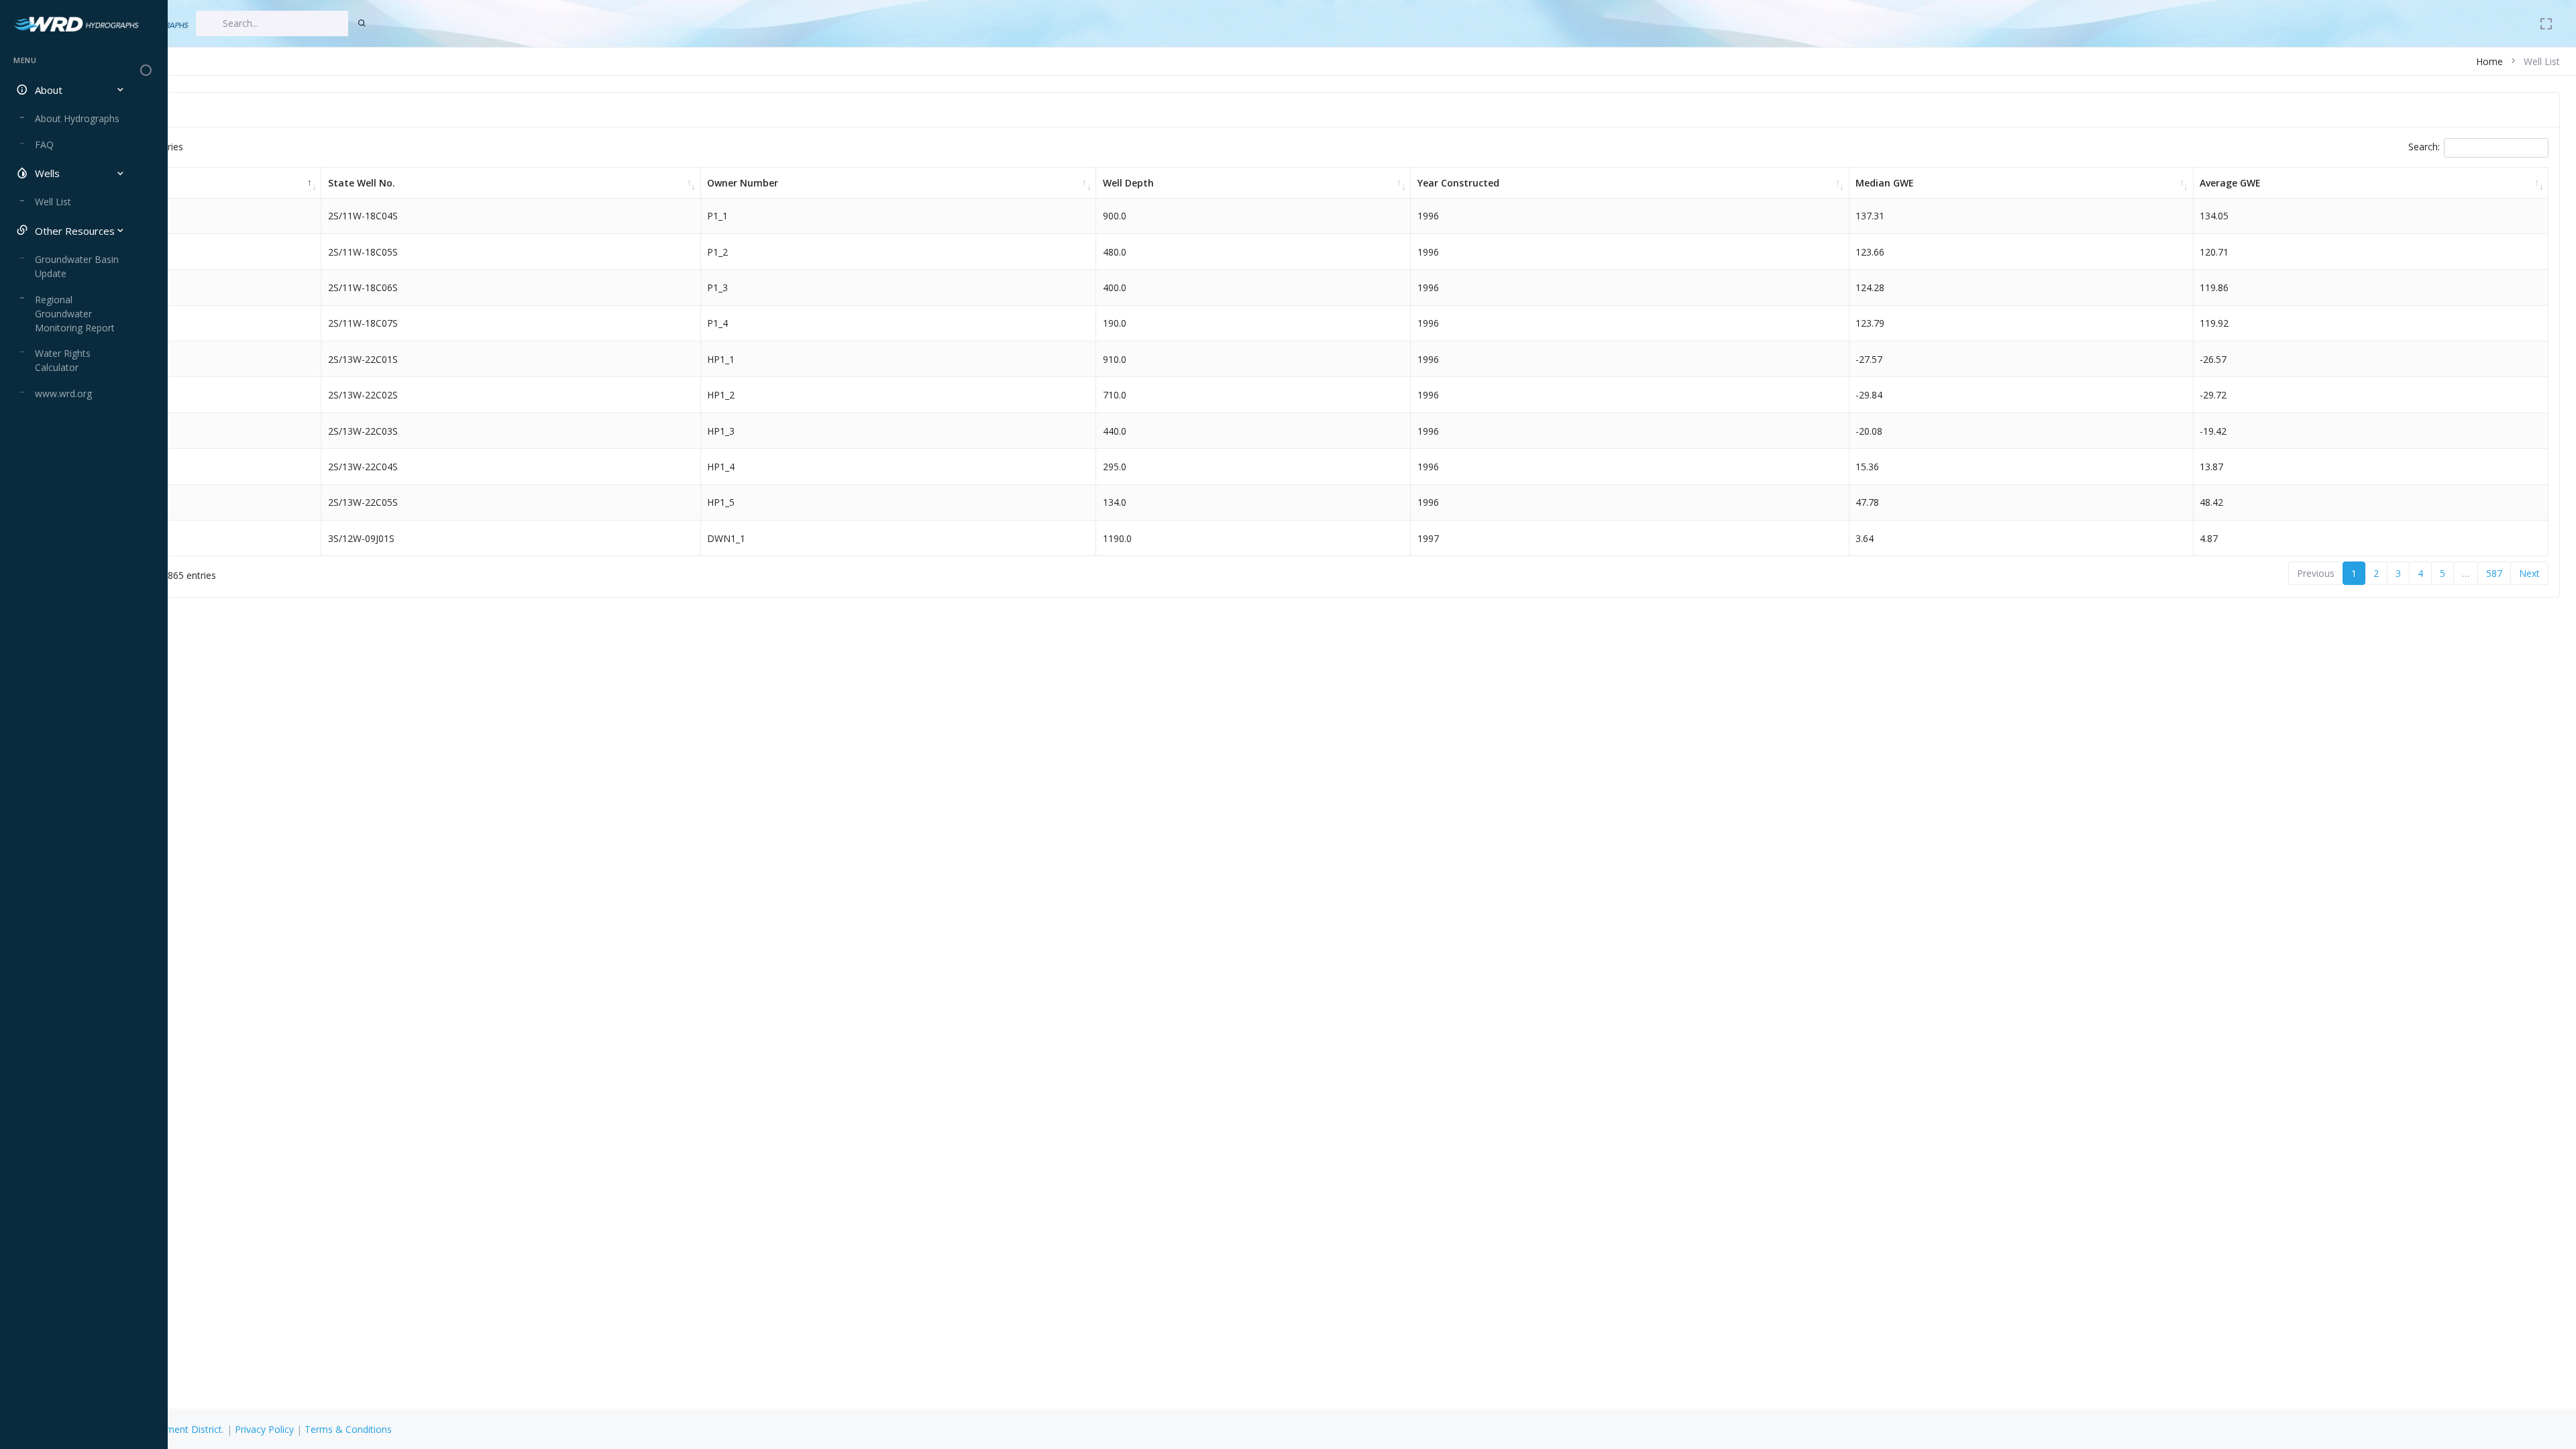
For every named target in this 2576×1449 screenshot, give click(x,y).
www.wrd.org (63, 393)
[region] (69, 740)
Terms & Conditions (348, 1429)
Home (2489, 61)
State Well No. (362, 183)
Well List (53, 202)
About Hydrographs (77, 118)
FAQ (44, 145)
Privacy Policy (264, 1429)
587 (2494, 573)
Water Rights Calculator (63, 360)
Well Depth (1128, 183)
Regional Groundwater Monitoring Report (75, 314)
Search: (2424, 147)
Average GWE (2230, 183)
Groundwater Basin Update (77, 266)
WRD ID (99, 183)
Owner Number (743, 183)
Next (2529, 573)
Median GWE (1885, 183)
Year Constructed (1458, 183)
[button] (69, 90)
